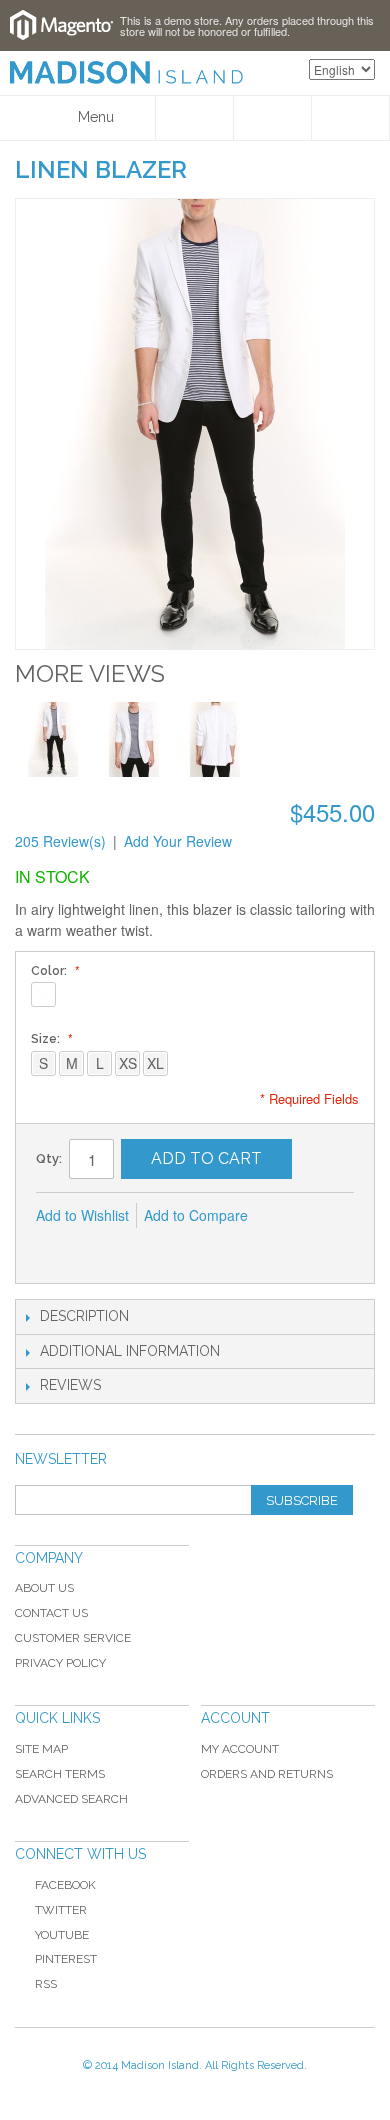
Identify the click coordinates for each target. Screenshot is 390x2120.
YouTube (62, 1935)
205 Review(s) (60, 841)
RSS (46, 1984)
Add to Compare (196, 1215)
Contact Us (51, 1613)
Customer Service (73, 1638)
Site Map (41, 1749)
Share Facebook (96, 1248)
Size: (47, 1039)
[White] (43, 994)
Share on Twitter (136, 1248)
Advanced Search (71, 1799)
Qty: (49, 1158)
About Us (44, 1588)
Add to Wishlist (82, 1215)
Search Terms (60, 1774)
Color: (50, 971)
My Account (240, 1749)
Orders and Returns (267, 1774)
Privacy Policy (60, 1663)
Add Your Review (178, 841)
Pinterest (66, 1959)
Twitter (61, 1910)
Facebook (65, 1885)
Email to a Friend (56, 1248)
